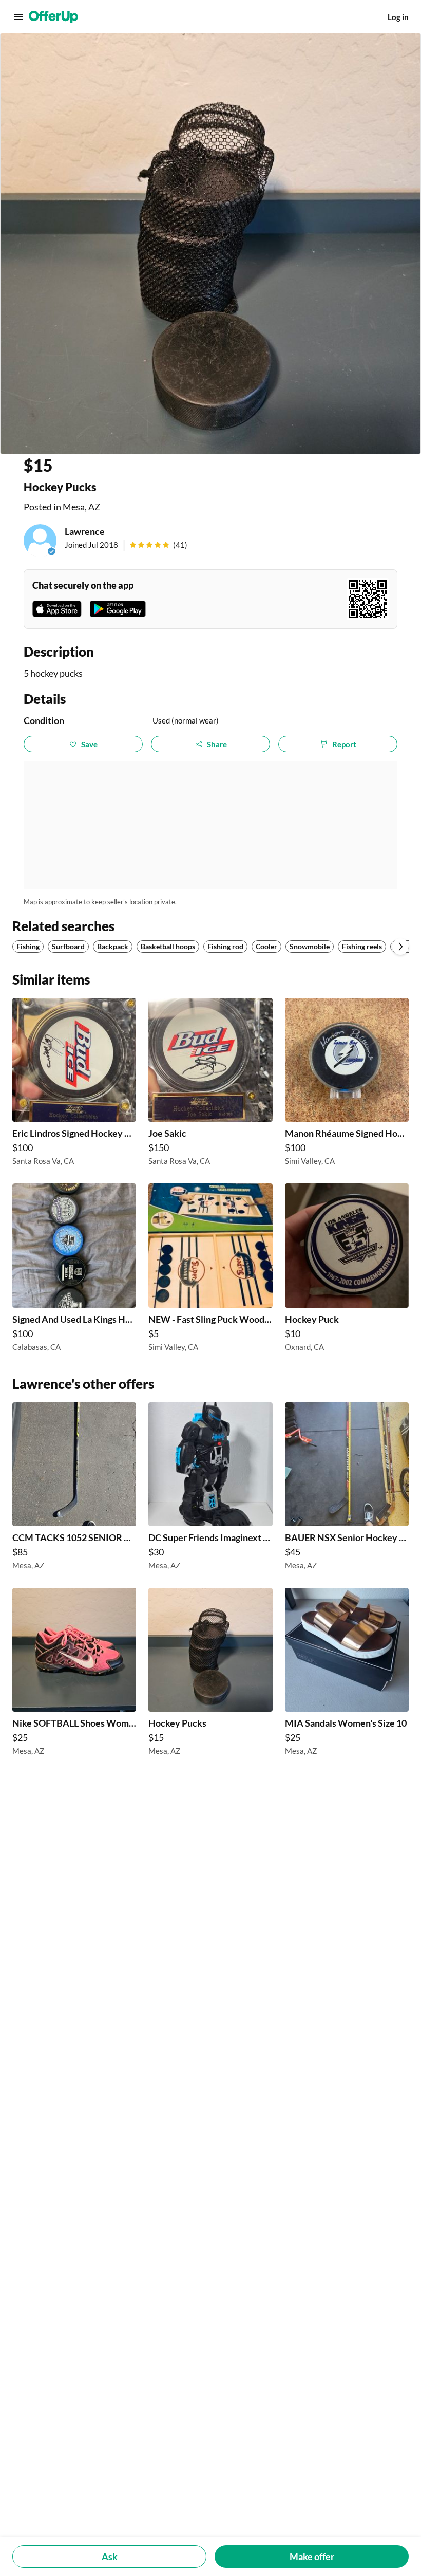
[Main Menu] (18, 17)
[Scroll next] (400, 947)
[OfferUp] (53, 17)
